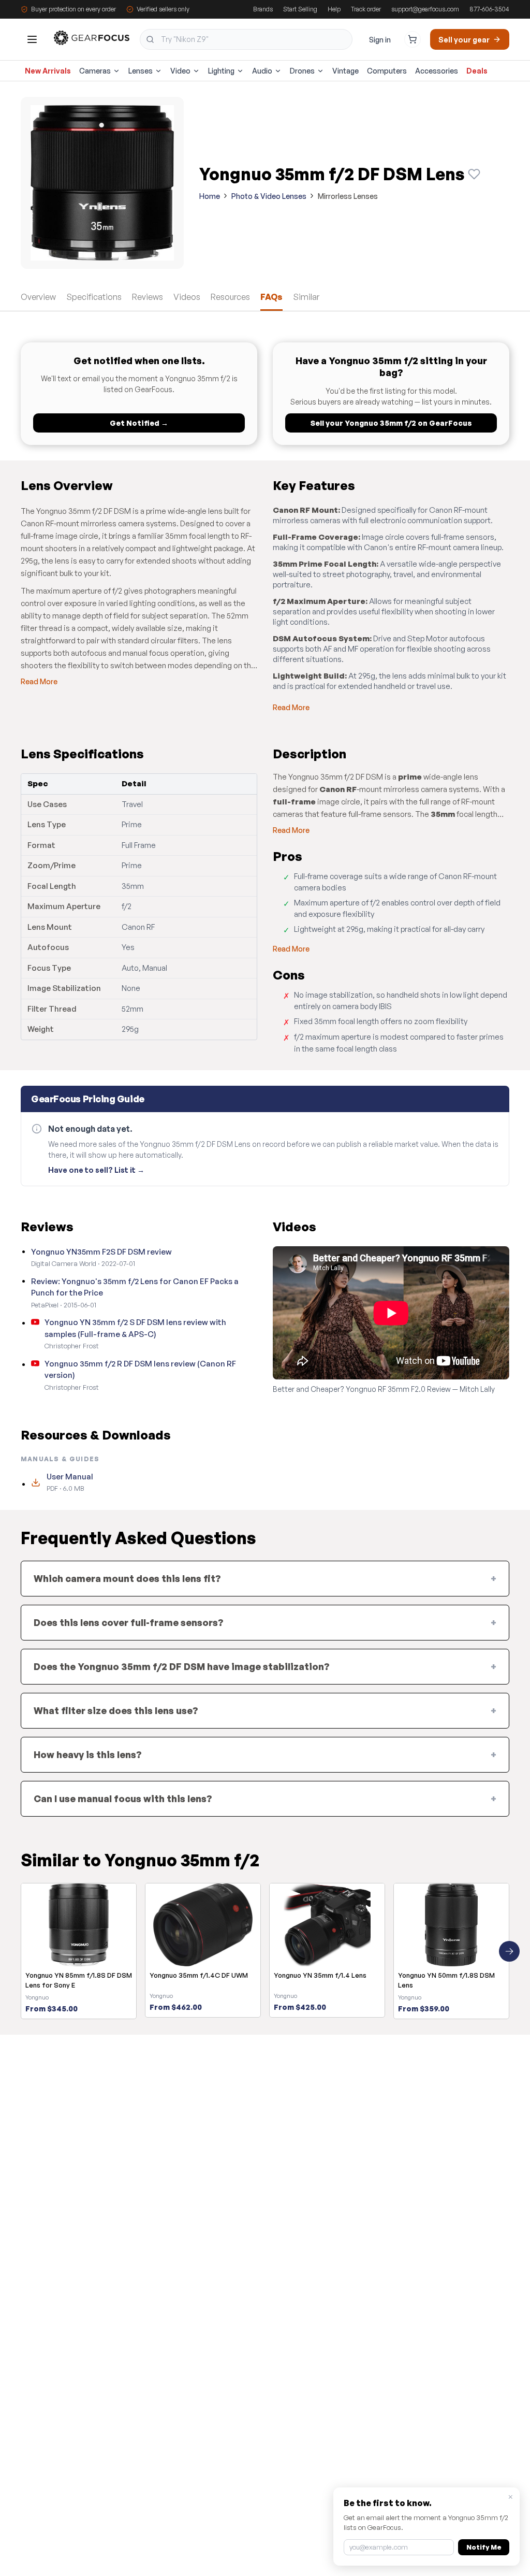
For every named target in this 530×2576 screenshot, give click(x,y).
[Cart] (413, 39)
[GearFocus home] (92, 40)
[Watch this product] (474, 174)
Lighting (221, 71)
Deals (477, 71)
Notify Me (484, 2547)
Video (180, 71)
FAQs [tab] (271, 297)
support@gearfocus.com (425, 9)
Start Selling (300, 9)
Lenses (141, 71)
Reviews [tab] (148, 297)
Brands (263, 9)
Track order (366, 9)
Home (210, 196)
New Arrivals (48, 71)
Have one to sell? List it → (96, 1170)
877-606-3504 (489, 9)
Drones (302, 71)
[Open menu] (32, 39)
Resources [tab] (230, 297)
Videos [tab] (187, 297)
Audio (262, 71)
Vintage (345, 71)
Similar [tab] (306, 297)
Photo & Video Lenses (269, 196)
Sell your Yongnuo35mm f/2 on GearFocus (391, 423)
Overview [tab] (38, 297)
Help (334, 9)
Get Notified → (139, 423)
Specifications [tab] (94, 297)
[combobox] (246, 39)
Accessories (437, 71)
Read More (39, 681)
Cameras (95, 71)
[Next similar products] (509, 1951)
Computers (387, 71)
